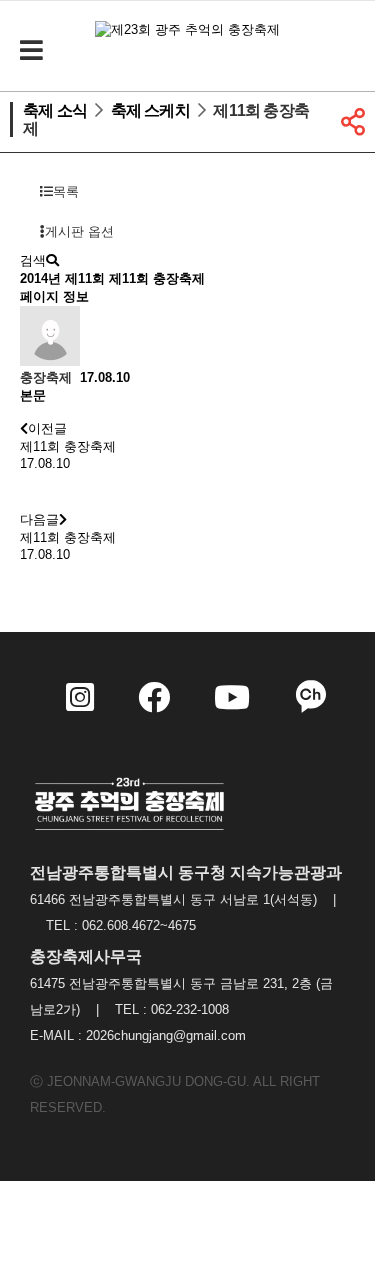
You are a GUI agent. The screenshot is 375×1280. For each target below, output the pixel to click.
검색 (33, 260)
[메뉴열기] (30, 51)
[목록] (40, 491)
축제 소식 (55, 110)
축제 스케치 (150, 110)
